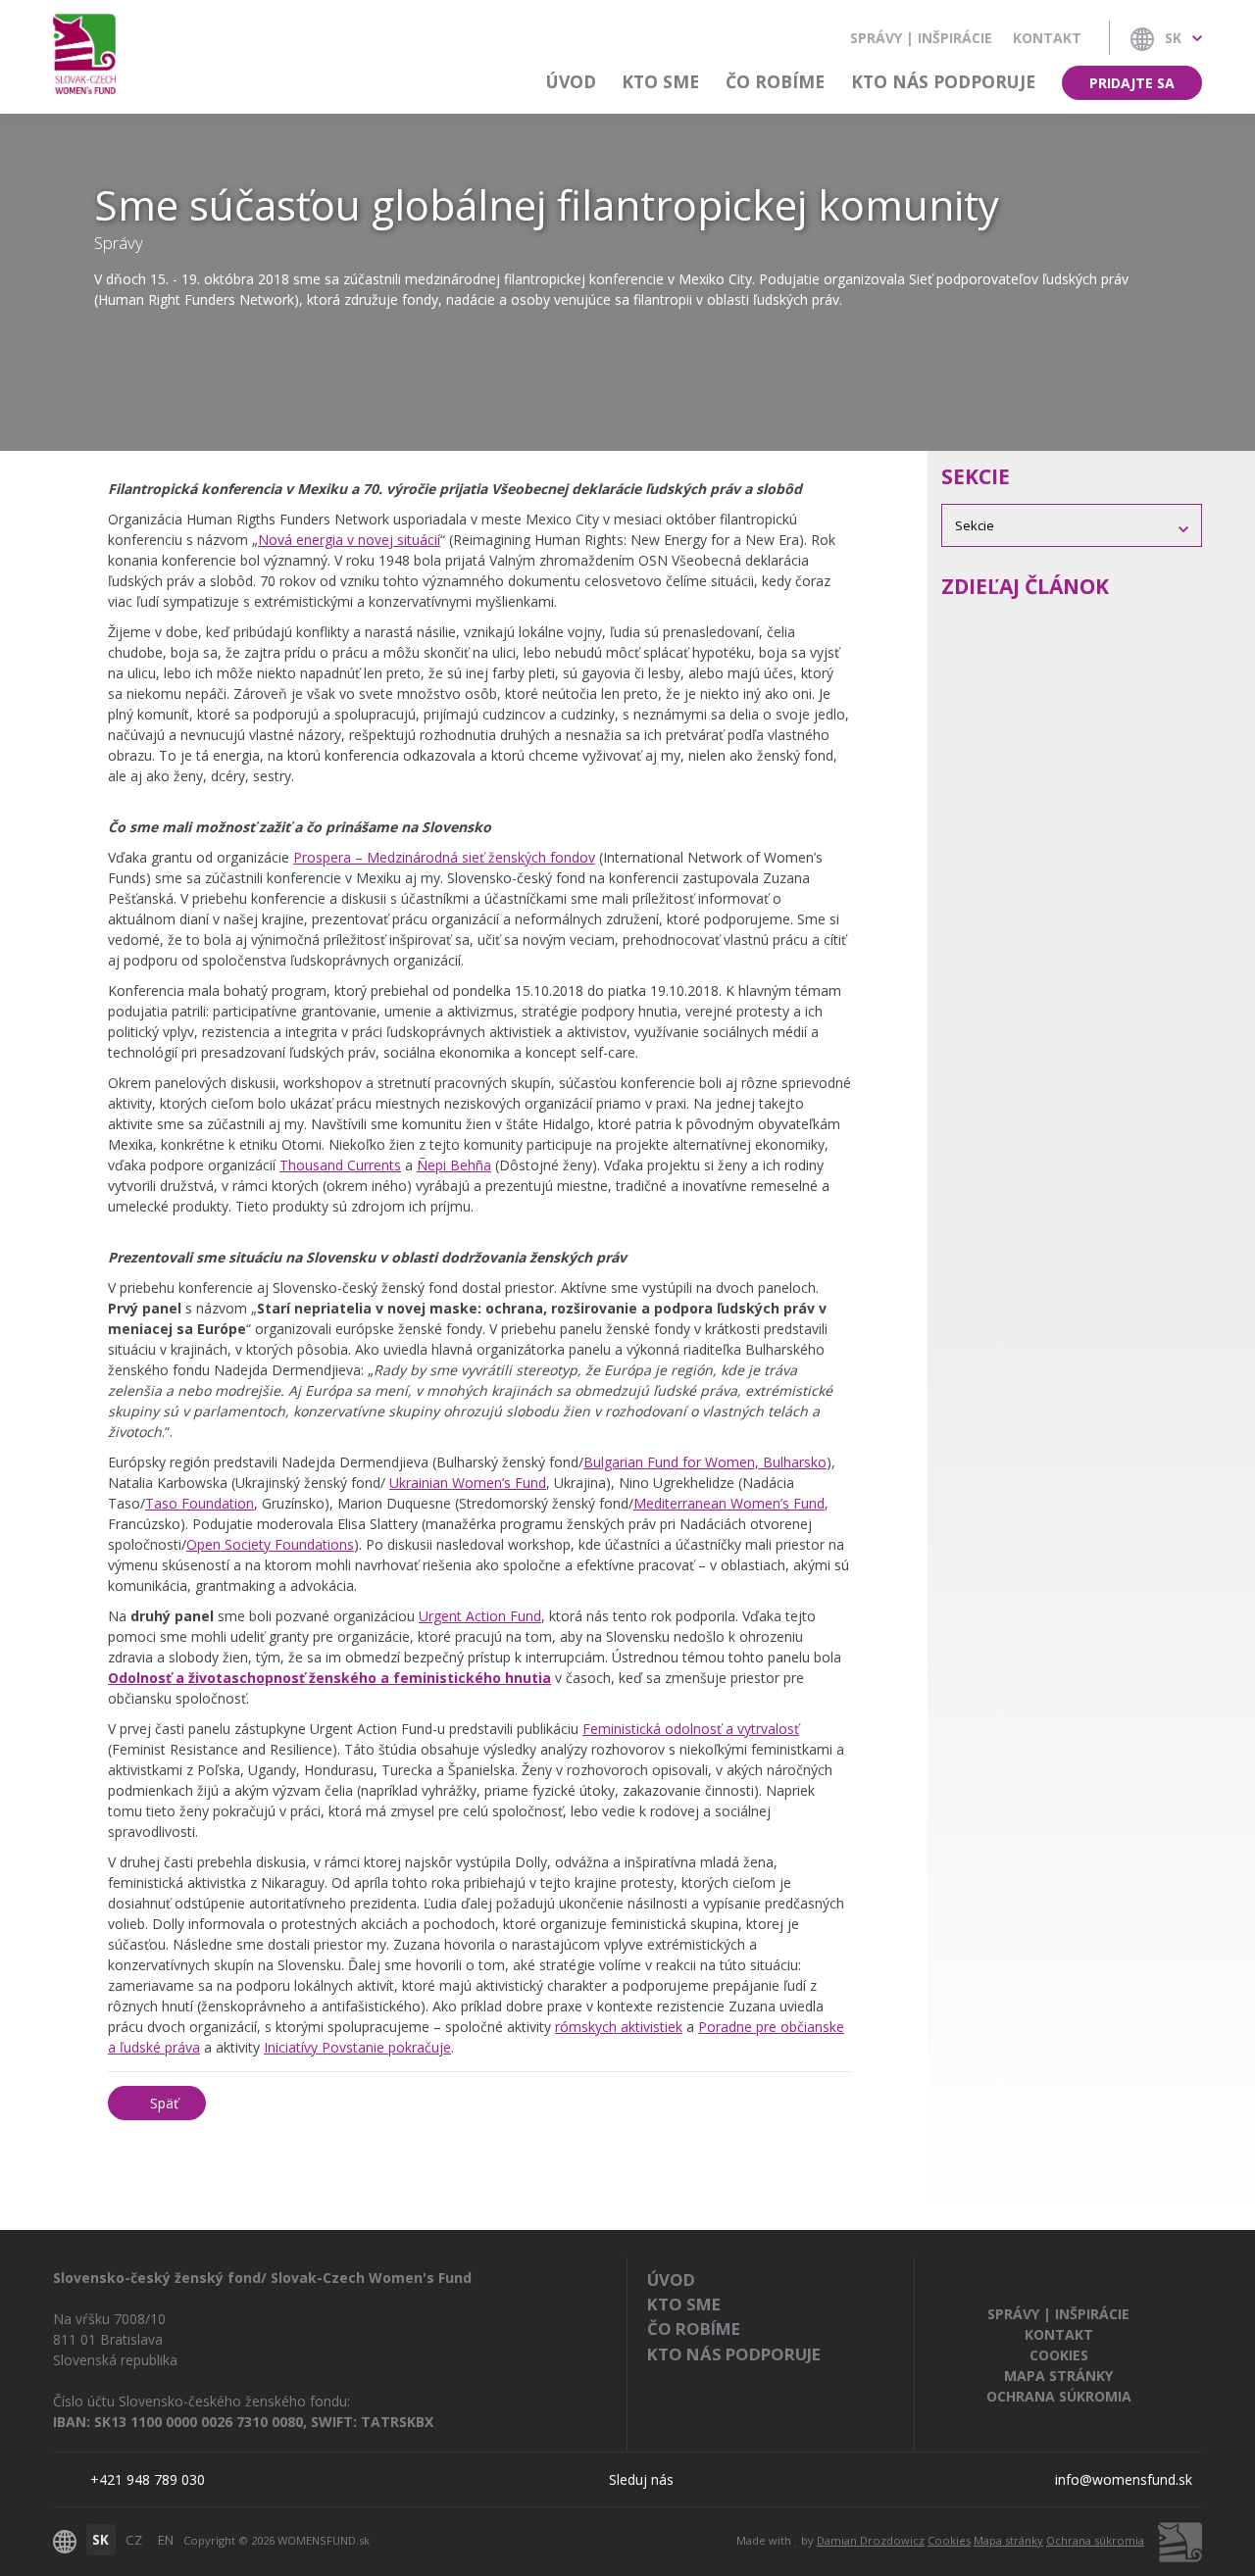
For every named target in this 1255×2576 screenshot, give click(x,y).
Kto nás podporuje (943, 81)
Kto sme (660, 81)
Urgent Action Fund (480, 1616)
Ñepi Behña (454, 1165)
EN (166, 2540)
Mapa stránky (1058, 2376)
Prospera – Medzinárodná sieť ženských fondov (444, 857)
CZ (134, 2540)
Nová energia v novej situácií (349, 540)
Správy (119, 243)
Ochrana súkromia (1059, 2396)
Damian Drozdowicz (871, 2540)
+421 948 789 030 (148, 2479)
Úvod (571, 81)
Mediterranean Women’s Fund (729, 1503)
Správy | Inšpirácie (921, 38)
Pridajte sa (1132, 83)
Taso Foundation (200, 1503)
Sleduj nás (641, 2479)
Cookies (1059, 2355)
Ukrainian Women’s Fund (468, 1483)
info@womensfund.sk (1124, 2479)
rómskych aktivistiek (619, 2027)
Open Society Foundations (270, 1544)
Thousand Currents (340, 1165)
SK (100, 2540)
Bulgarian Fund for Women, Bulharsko (705, 1462)
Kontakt (1047, 38)
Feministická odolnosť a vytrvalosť (691, 1729)
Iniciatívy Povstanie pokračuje (357, 2047)
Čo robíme (775, 81)
